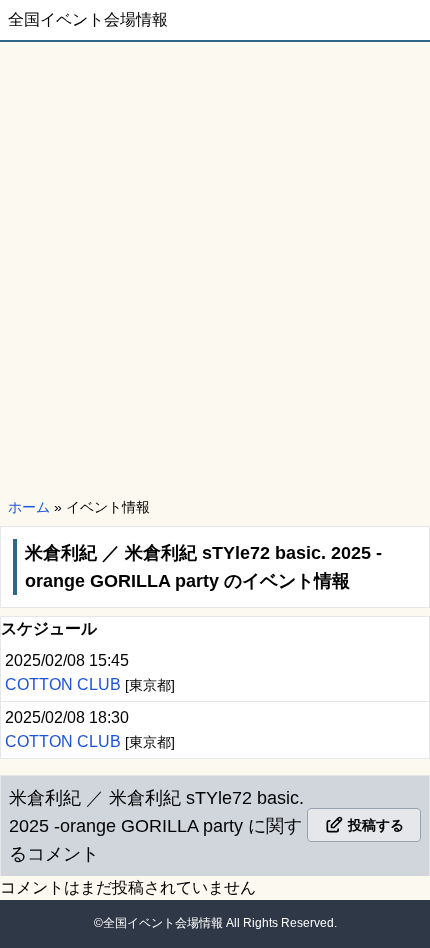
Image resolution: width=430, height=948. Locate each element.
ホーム (29, 507)
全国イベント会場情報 (88, 19)
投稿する (374, 825)
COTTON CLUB (65, 684)
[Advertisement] (215, 267)
